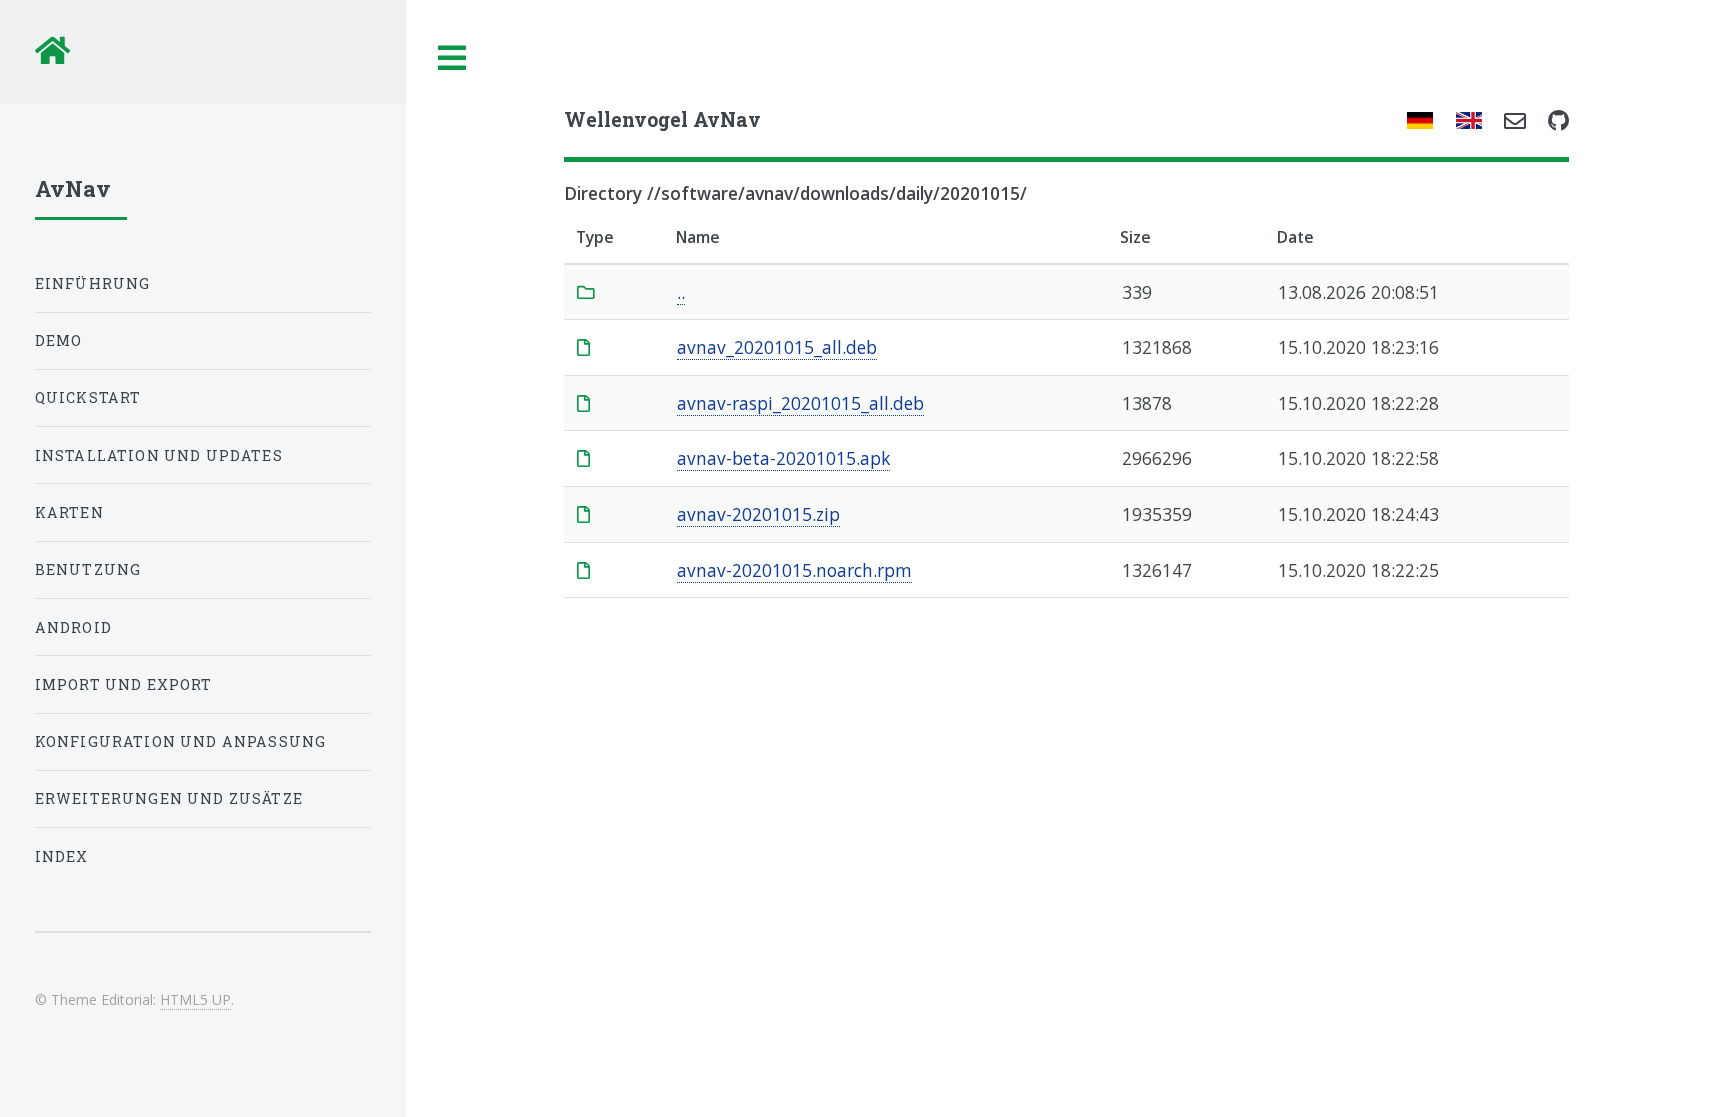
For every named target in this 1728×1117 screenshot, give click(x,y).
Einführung (93, 283)
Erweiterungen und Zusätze (169, 798)
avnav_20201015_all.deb (777, 347)
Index (62, 856)
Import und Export (124, 684)
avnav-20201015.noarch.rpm (794, 570)
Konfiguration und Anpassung (181, 741)
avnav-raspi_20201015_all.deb (800, 403)
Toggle (453, 58)
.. (681, 292)
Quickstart (88, 397)
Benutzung (88, 569)
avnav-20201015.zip (758, 514)
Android (73, 627)
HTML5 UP (195, 999)
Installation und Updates (159, 455)
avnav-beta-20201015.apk (783, 458)
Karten (69, 512)
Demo (59, 340)
